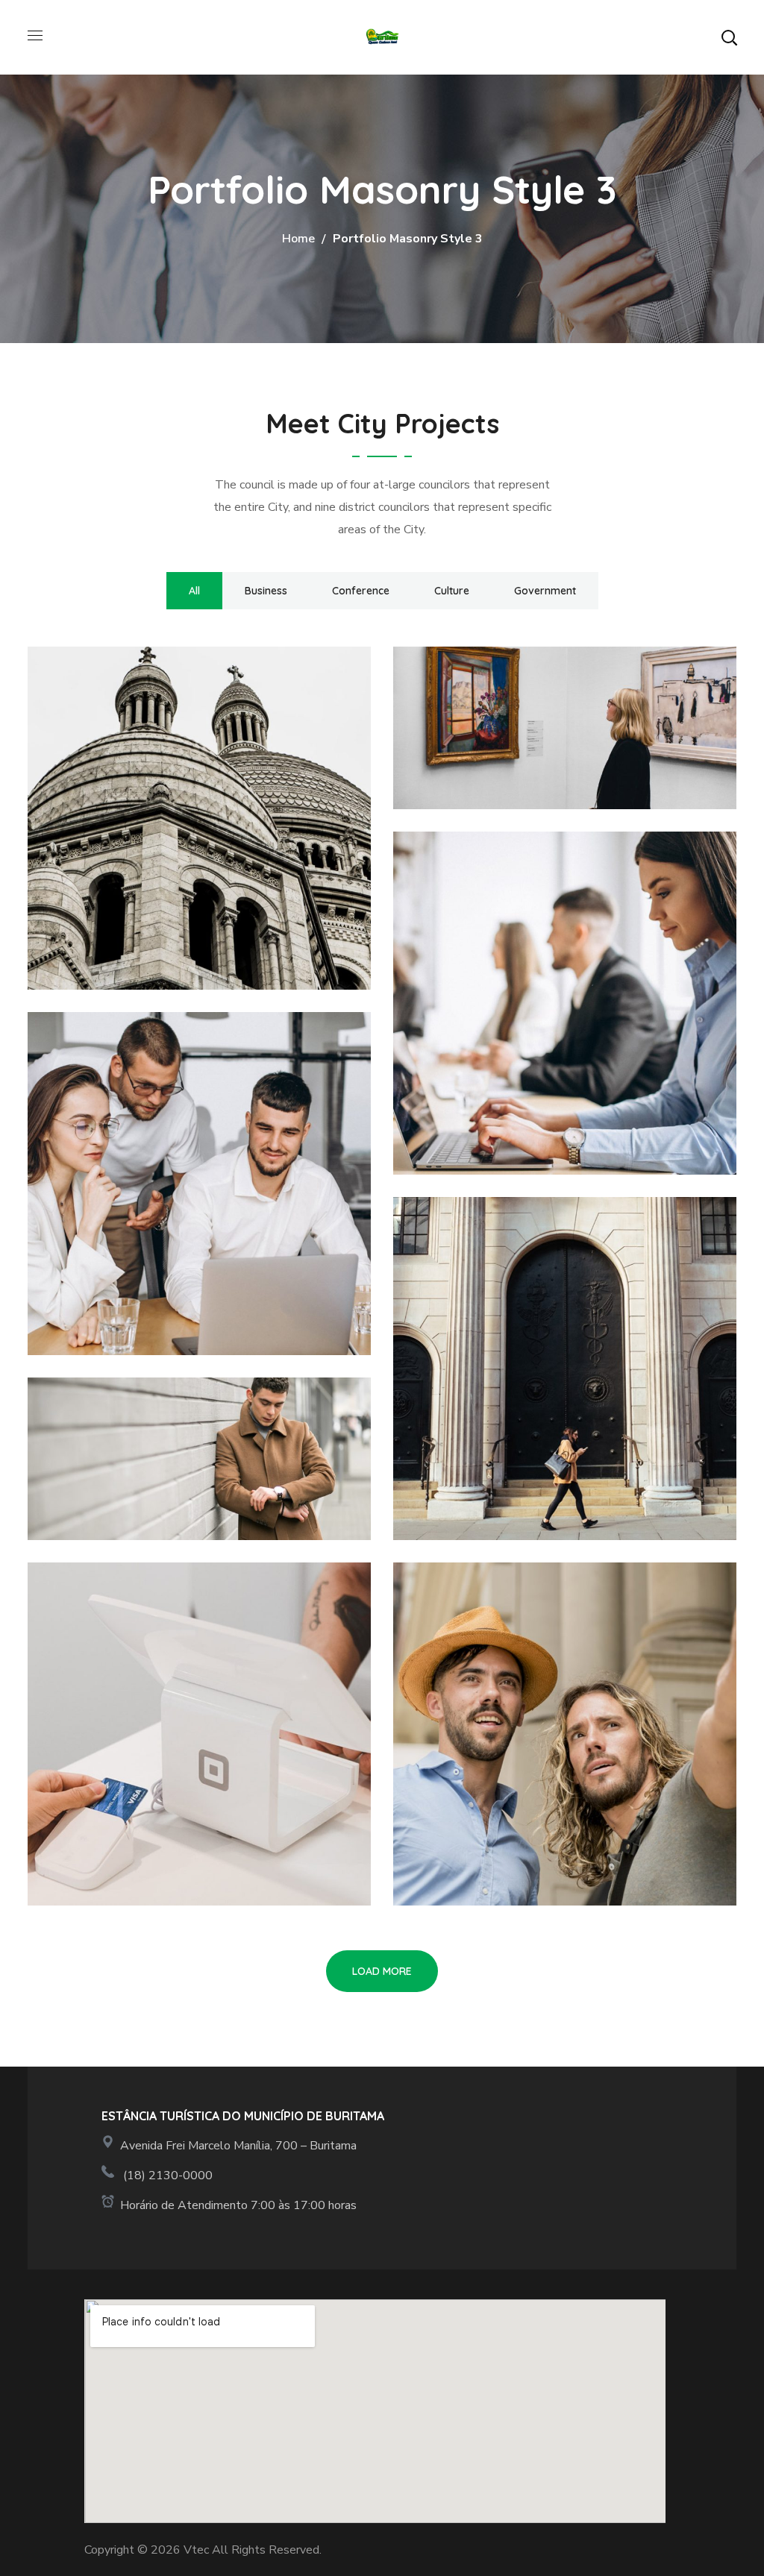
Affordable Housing (164, 1653)
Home (298, 239)
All (194, 591)
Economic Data (504, 922)
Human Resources (154, 1102)
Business (266, 591)
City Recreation (505, 737)
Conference (361, 591)
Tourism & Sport (144, 737)
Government (545, 591)
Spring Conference (157, 1468)
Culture (452, 591)
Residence (477, 1287)
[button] (729, 37)
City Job (467, 1653)
